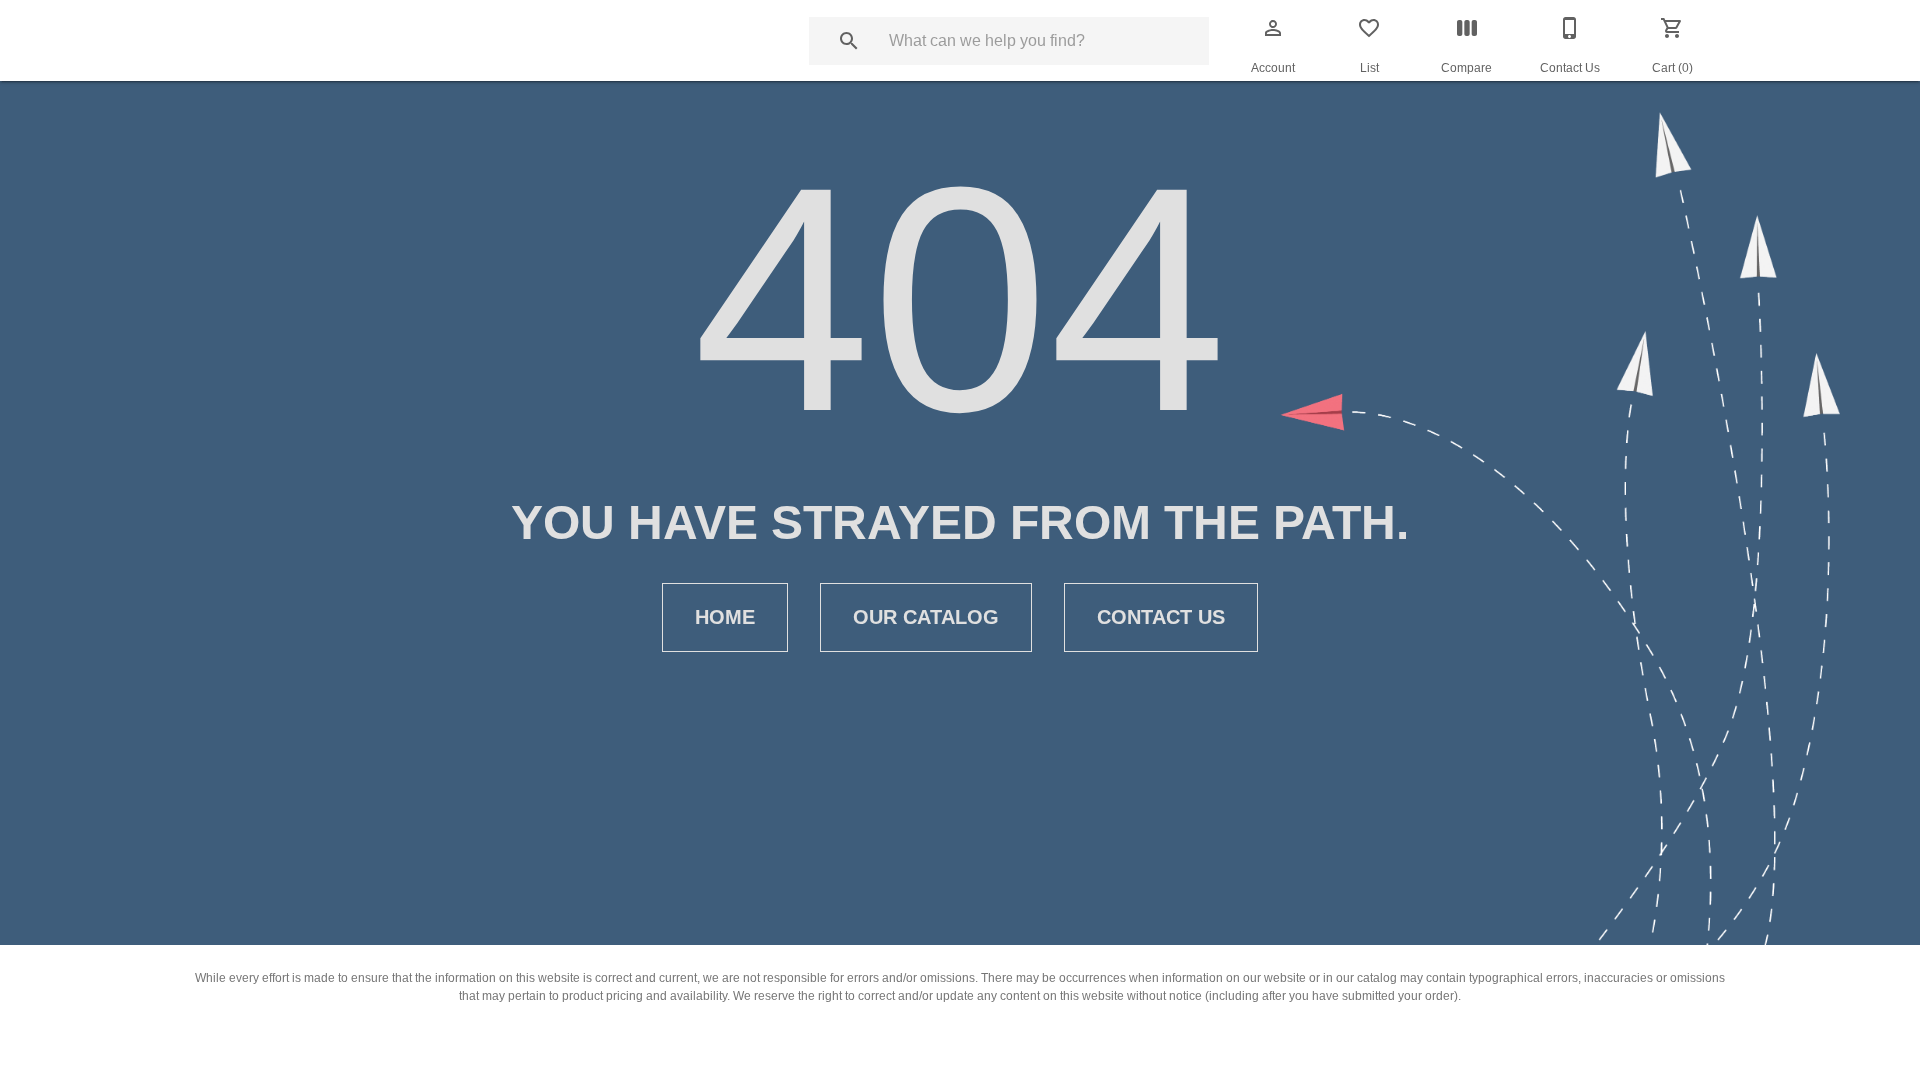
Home (725, 617)
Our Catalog (926, 617)
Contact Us (1161, 617)
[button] (1273, 28)
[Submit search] (849, 41)
